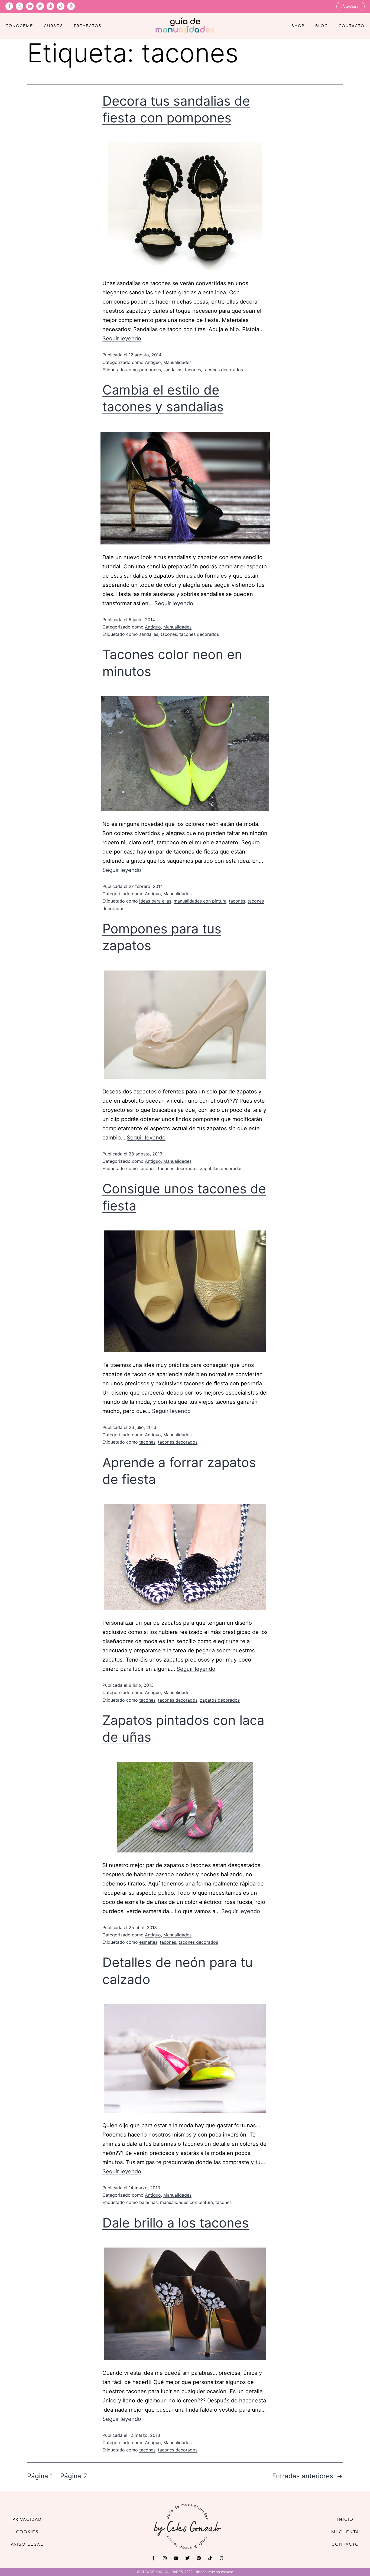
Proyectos (88, 26)
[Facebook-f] (9, 6)
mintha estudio (221, 2572)
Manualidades (177, 362)
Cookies (27, 2532)
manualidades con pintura (200, 901)
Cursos (53, 26)
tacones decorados (223, 370)
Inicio (345, 2520)
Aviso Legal (27, 2544)
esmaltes (148, 1942)
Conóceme (19, 26)
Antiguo (153, 362)
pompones (150, 370)
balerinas (148, 2202)
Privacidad (27, 2520)
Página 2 (74, 2476)
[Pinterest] (50, 6)
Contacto (352, 26)
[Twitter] (40, 6)
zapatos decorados (220, 1700)
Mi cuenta (345, 2532)
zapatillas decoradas (221, 1168)
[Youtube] (30, 6)
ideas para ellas (155, 901)
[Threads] (71, 6)
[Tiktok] (61, 6)
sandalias (173, 370)
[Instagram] (20, 6)
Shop (298, 26)
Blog (322, 26)
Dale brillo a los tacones (176, 2223)
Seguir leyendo (122, 338)
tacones (193, 370)
